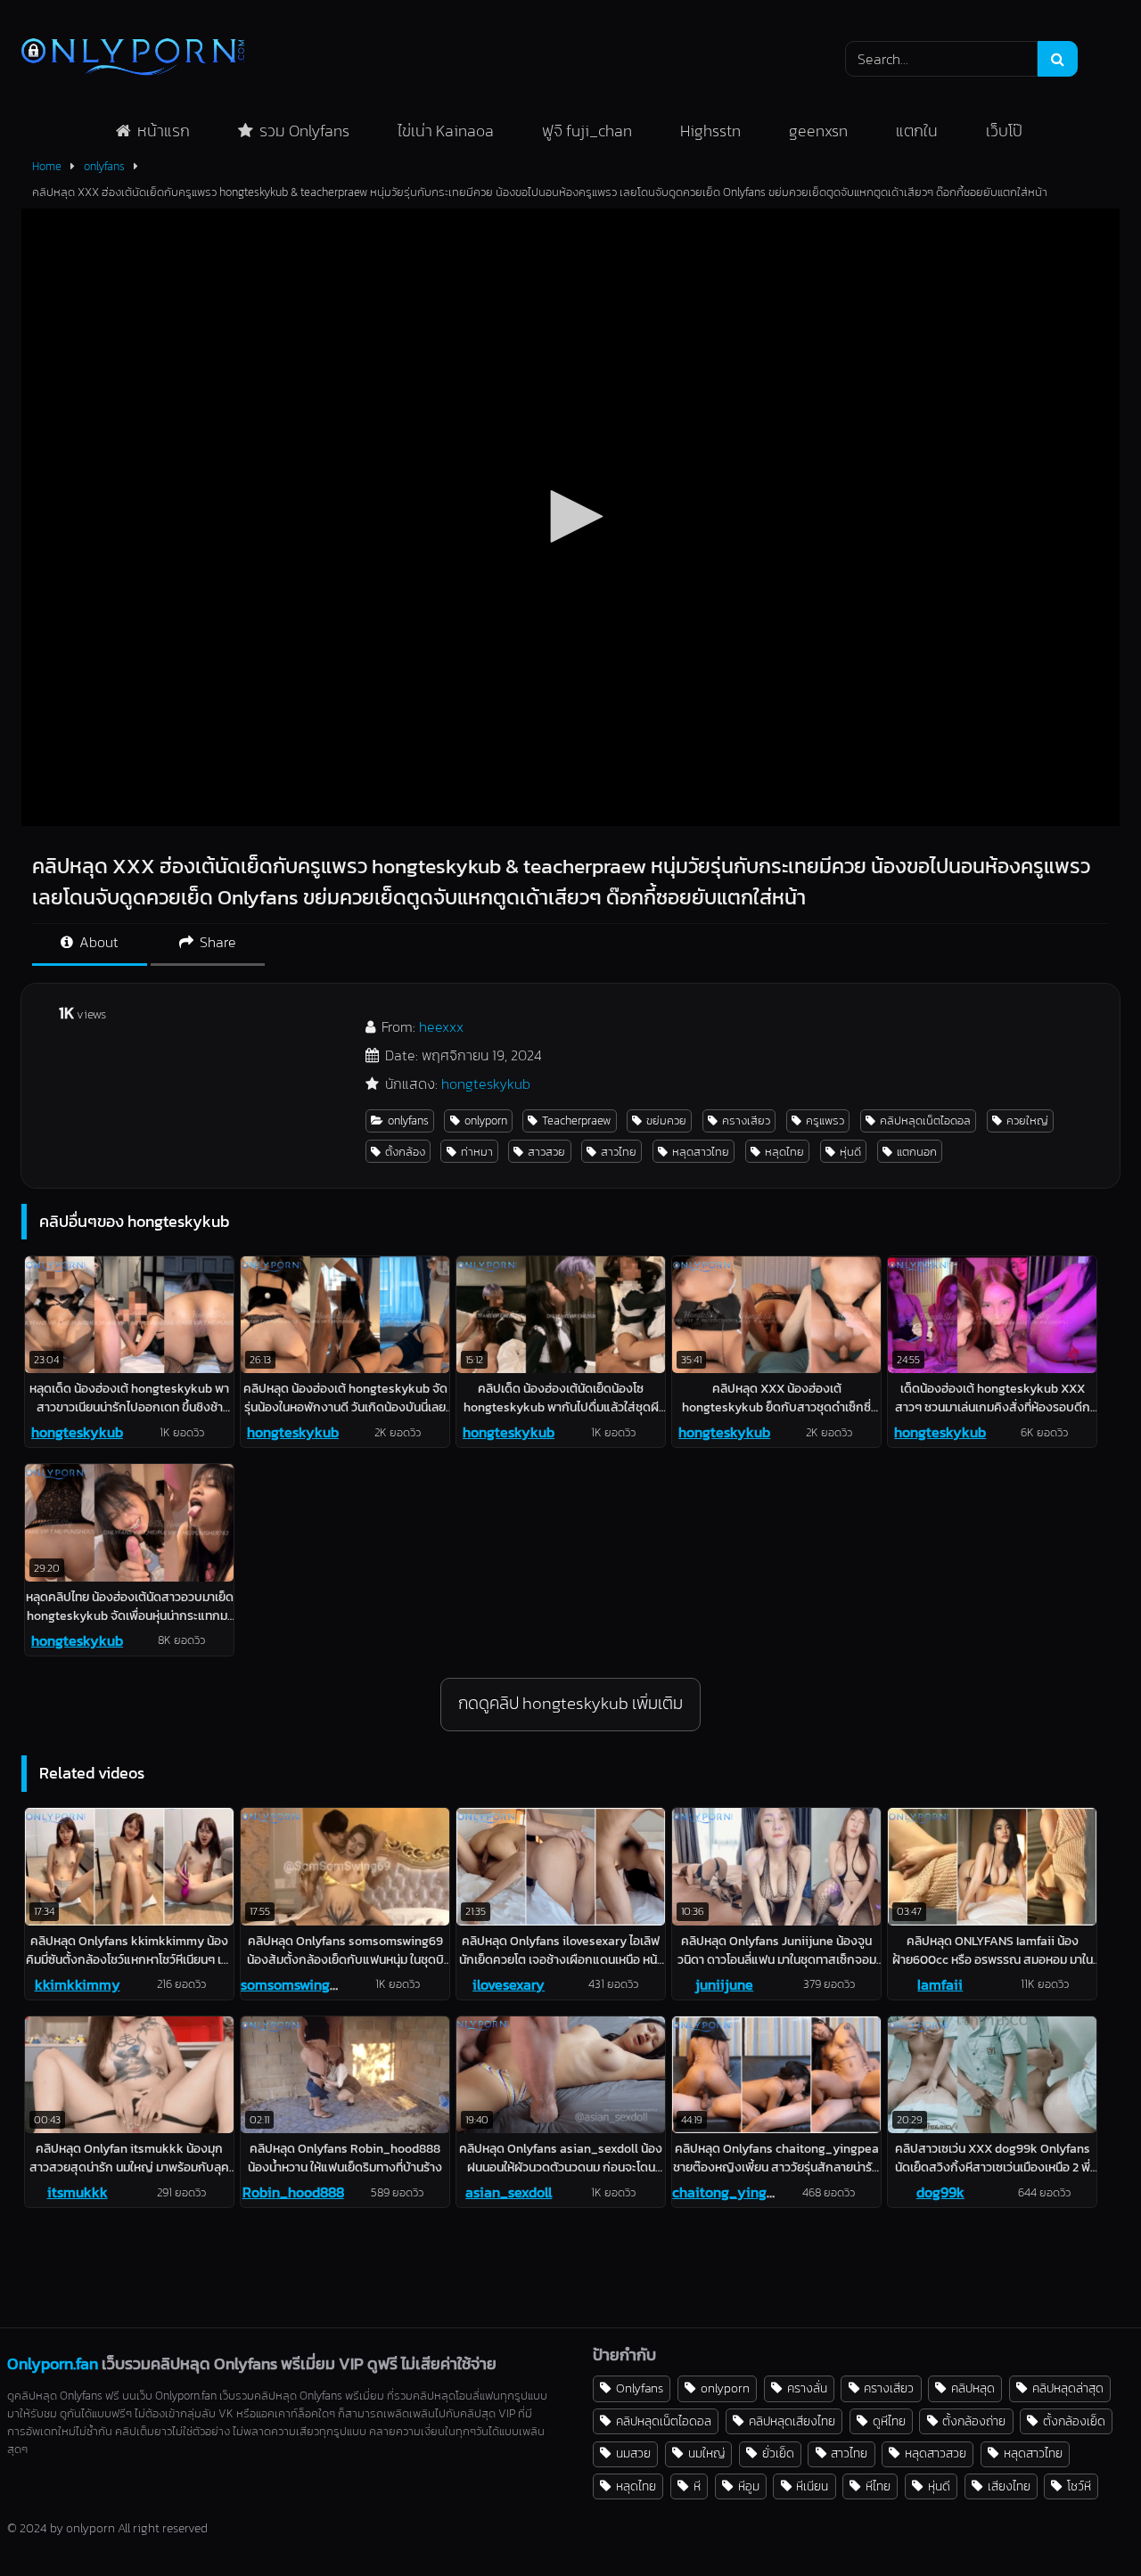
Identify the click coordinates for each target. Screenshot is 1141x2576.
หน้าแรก (164, 131)
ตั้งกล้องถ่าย (974, 2421)
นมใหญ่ (706, 2453)
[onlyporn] (133, 58)
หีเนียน (812, 2486)
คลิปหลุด (973, 2388)
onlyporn (486, 1120)
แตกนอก (917, 1152)
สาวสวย (546, 1152)
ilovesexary (509, 1984)
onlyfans (104, 166)
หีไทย (878, 2486)
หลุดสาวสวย (936, 2453)
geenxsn (818, 131)
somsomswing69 (293, 1984)
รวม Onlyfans (304, 131)
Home (47, 166)
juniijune (724, 1984)
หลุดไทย (784, 1152)
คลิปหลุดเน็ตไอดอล (925, 1120)
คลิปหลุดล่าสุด (1068, 2388)
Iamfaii (940, 1984)
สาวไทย (619, 1152)
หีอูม (749, 2486)
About (97, 942)
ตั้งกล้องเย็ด (1074, 2421)
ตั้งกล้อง (405, 1152)
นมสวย (633, 2453)
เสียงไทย (1009, 2486)
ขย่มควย (666, 1120)
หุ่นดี (850, 1152)
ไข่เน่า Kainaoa (446, 131)
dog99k (940, 2192)
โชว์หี (1079, 2486)
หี (697, 2486)
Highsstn (710, 131)
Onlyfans (640, 2388)
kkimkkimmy (78, 1984)
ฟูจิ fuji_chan (587, 131)
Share (216, 942)
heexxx (441, 1026)
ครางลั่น (807, 2388)
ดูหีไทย (889, 2421)
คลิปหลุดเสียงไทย (792, 2421)
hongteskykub (486, 1084)
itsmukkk (78, 2192)
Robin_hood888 (293, 2192)
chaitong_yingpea (731, 2192)
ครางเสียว (746, 1120)
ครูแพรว (825, 1120)
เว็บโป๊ (1004, 131)
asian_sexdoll (509, 2192)
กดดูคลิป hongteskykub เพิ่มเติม (570, 1703)
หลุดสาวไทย (701, 1152)
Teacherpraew (576, 1120)
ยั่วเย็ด (778, 2453)
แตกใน (917, 131)
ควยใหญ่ (1027, 1120)
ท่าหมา (477, 1152)
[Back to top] (1086, 2523)
